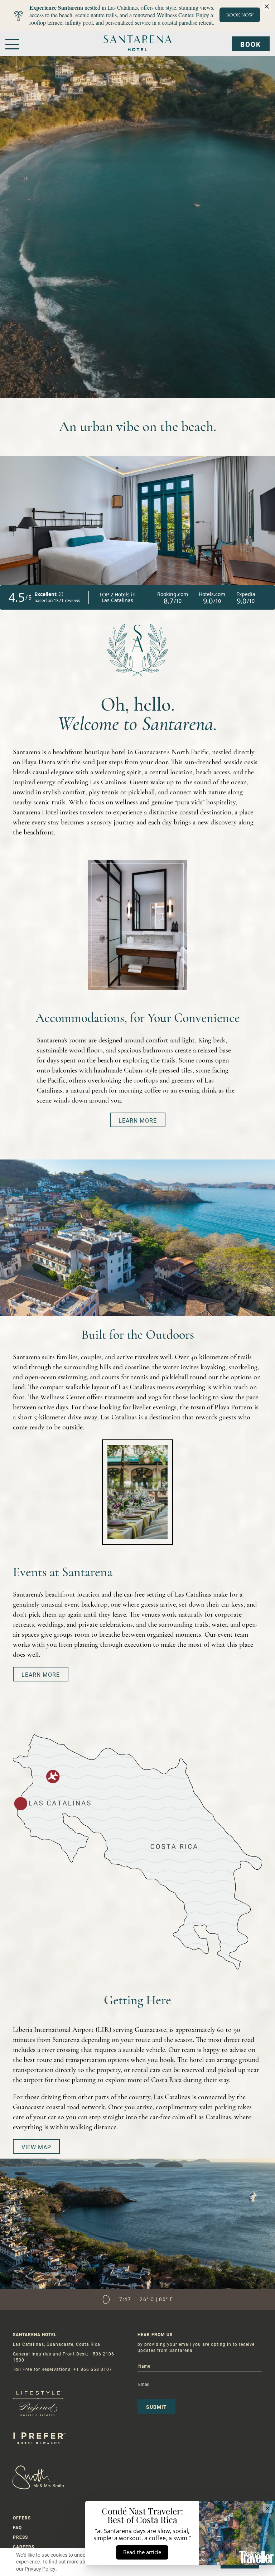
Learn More (138, 1121)
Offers (22, 2518)
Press (20, 2537)
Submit (156, 2407)
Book (251, 45)
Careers (24, 2547)
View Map (36, 2147)
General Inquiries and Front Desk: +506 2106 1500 (64, 2357)
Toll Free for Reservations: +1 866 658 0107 (62, 2369)
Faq (17, 2528)
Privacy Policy (40, 2569)
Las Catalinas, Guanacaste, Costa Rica (57, 2344)
